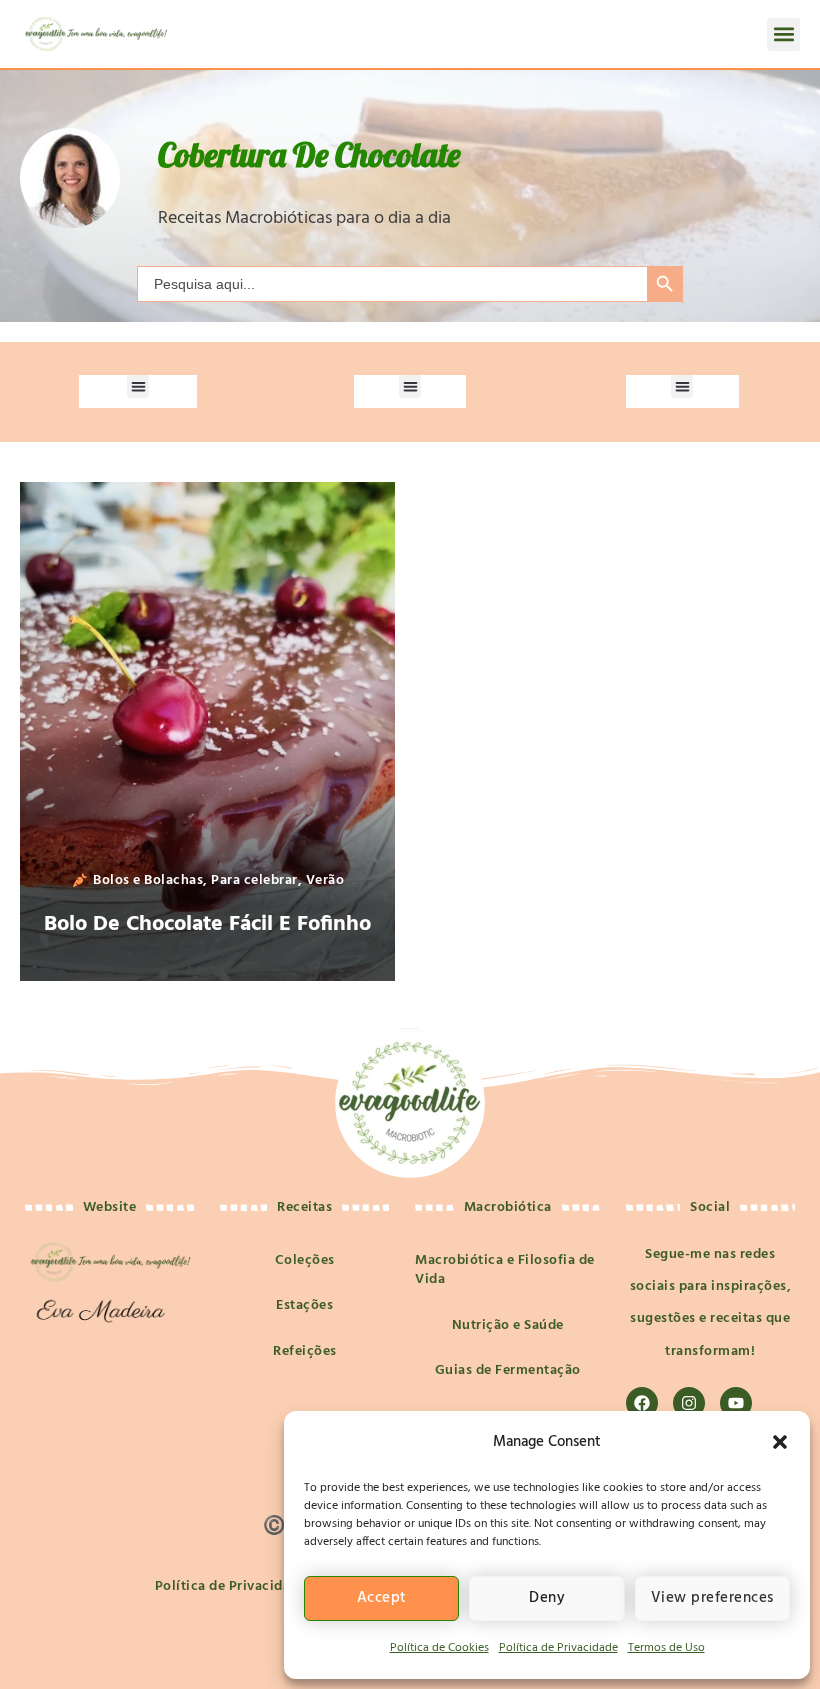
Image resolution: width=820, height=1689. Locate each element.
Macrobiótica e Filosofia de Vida (505, 1270)
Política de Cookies (439, 1648)
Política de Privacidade (558, 1648)
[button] (780, 1442)
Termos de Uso (666, 1648)
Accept (382, 1598)
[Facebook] (642, 1403)
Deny (547, 1598)
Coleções (305, 1260)
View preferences (712, 1598)
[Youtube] (736, 1403)
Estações (304, 1305)
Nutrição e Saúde (508, 1325)
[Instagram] (689, 1403)
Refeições (305, 1351)
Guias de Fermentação (508, 1370)
